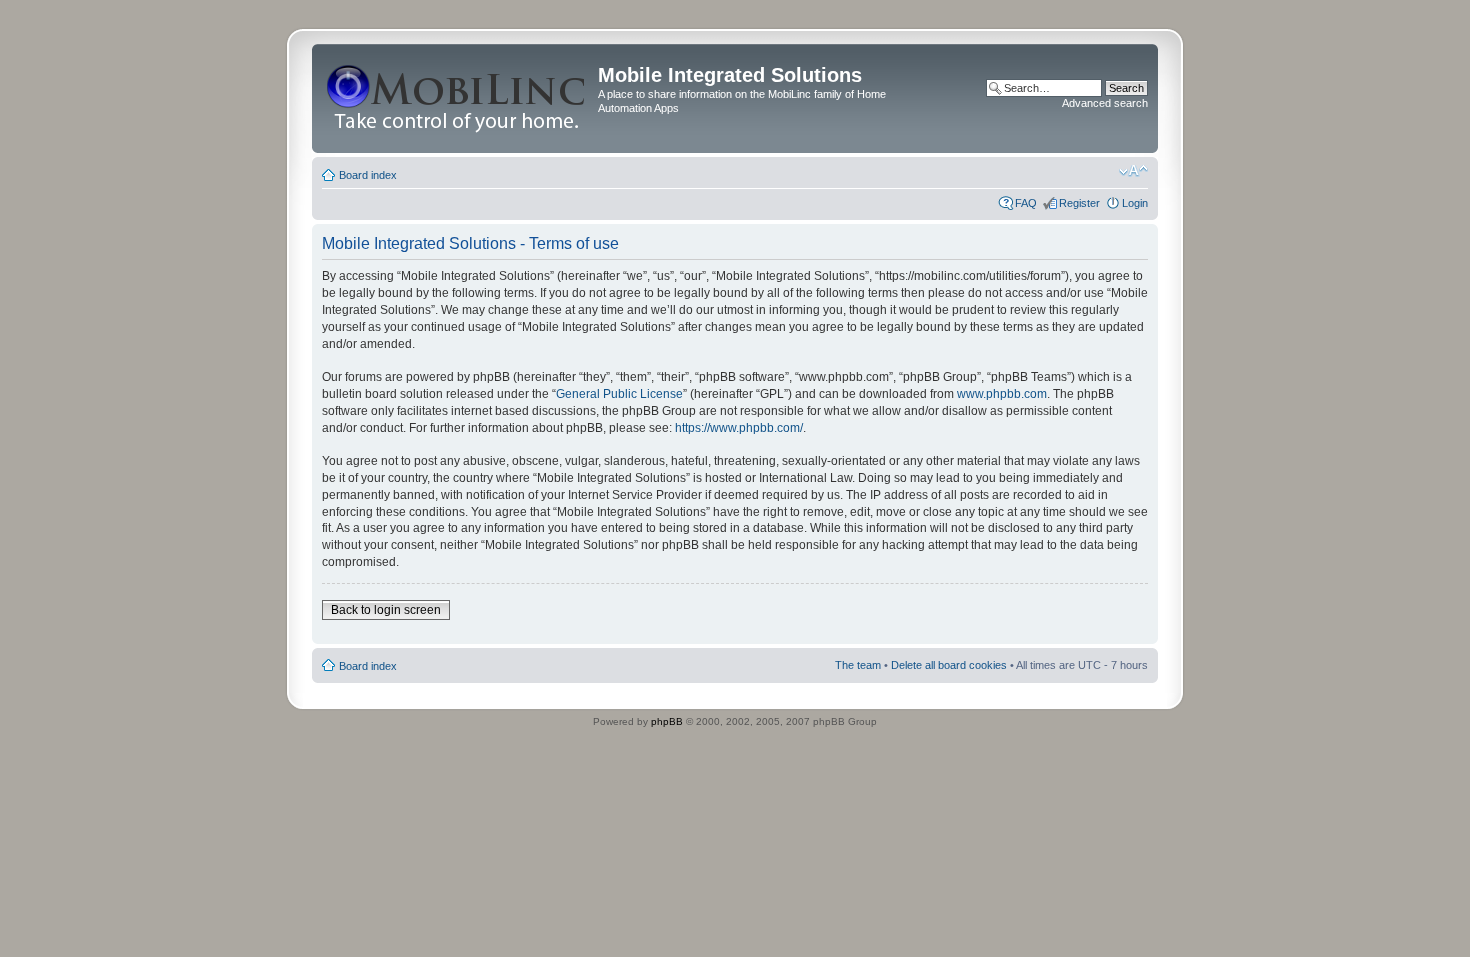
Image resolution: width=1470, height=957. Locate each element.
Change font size (1133, 171)
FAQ (1026, 203)
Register (1079, 203)
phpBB (667, 721)
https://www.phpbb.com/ (739, 428)
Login (1135, 203)
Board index (368, 175)
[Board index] (457, 98)
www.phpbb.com (1002, 394)
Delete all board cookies (949, 665)
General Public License (619, 394)
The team (858, 665)
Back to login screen (386, 610)
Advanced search (1105, 103)
